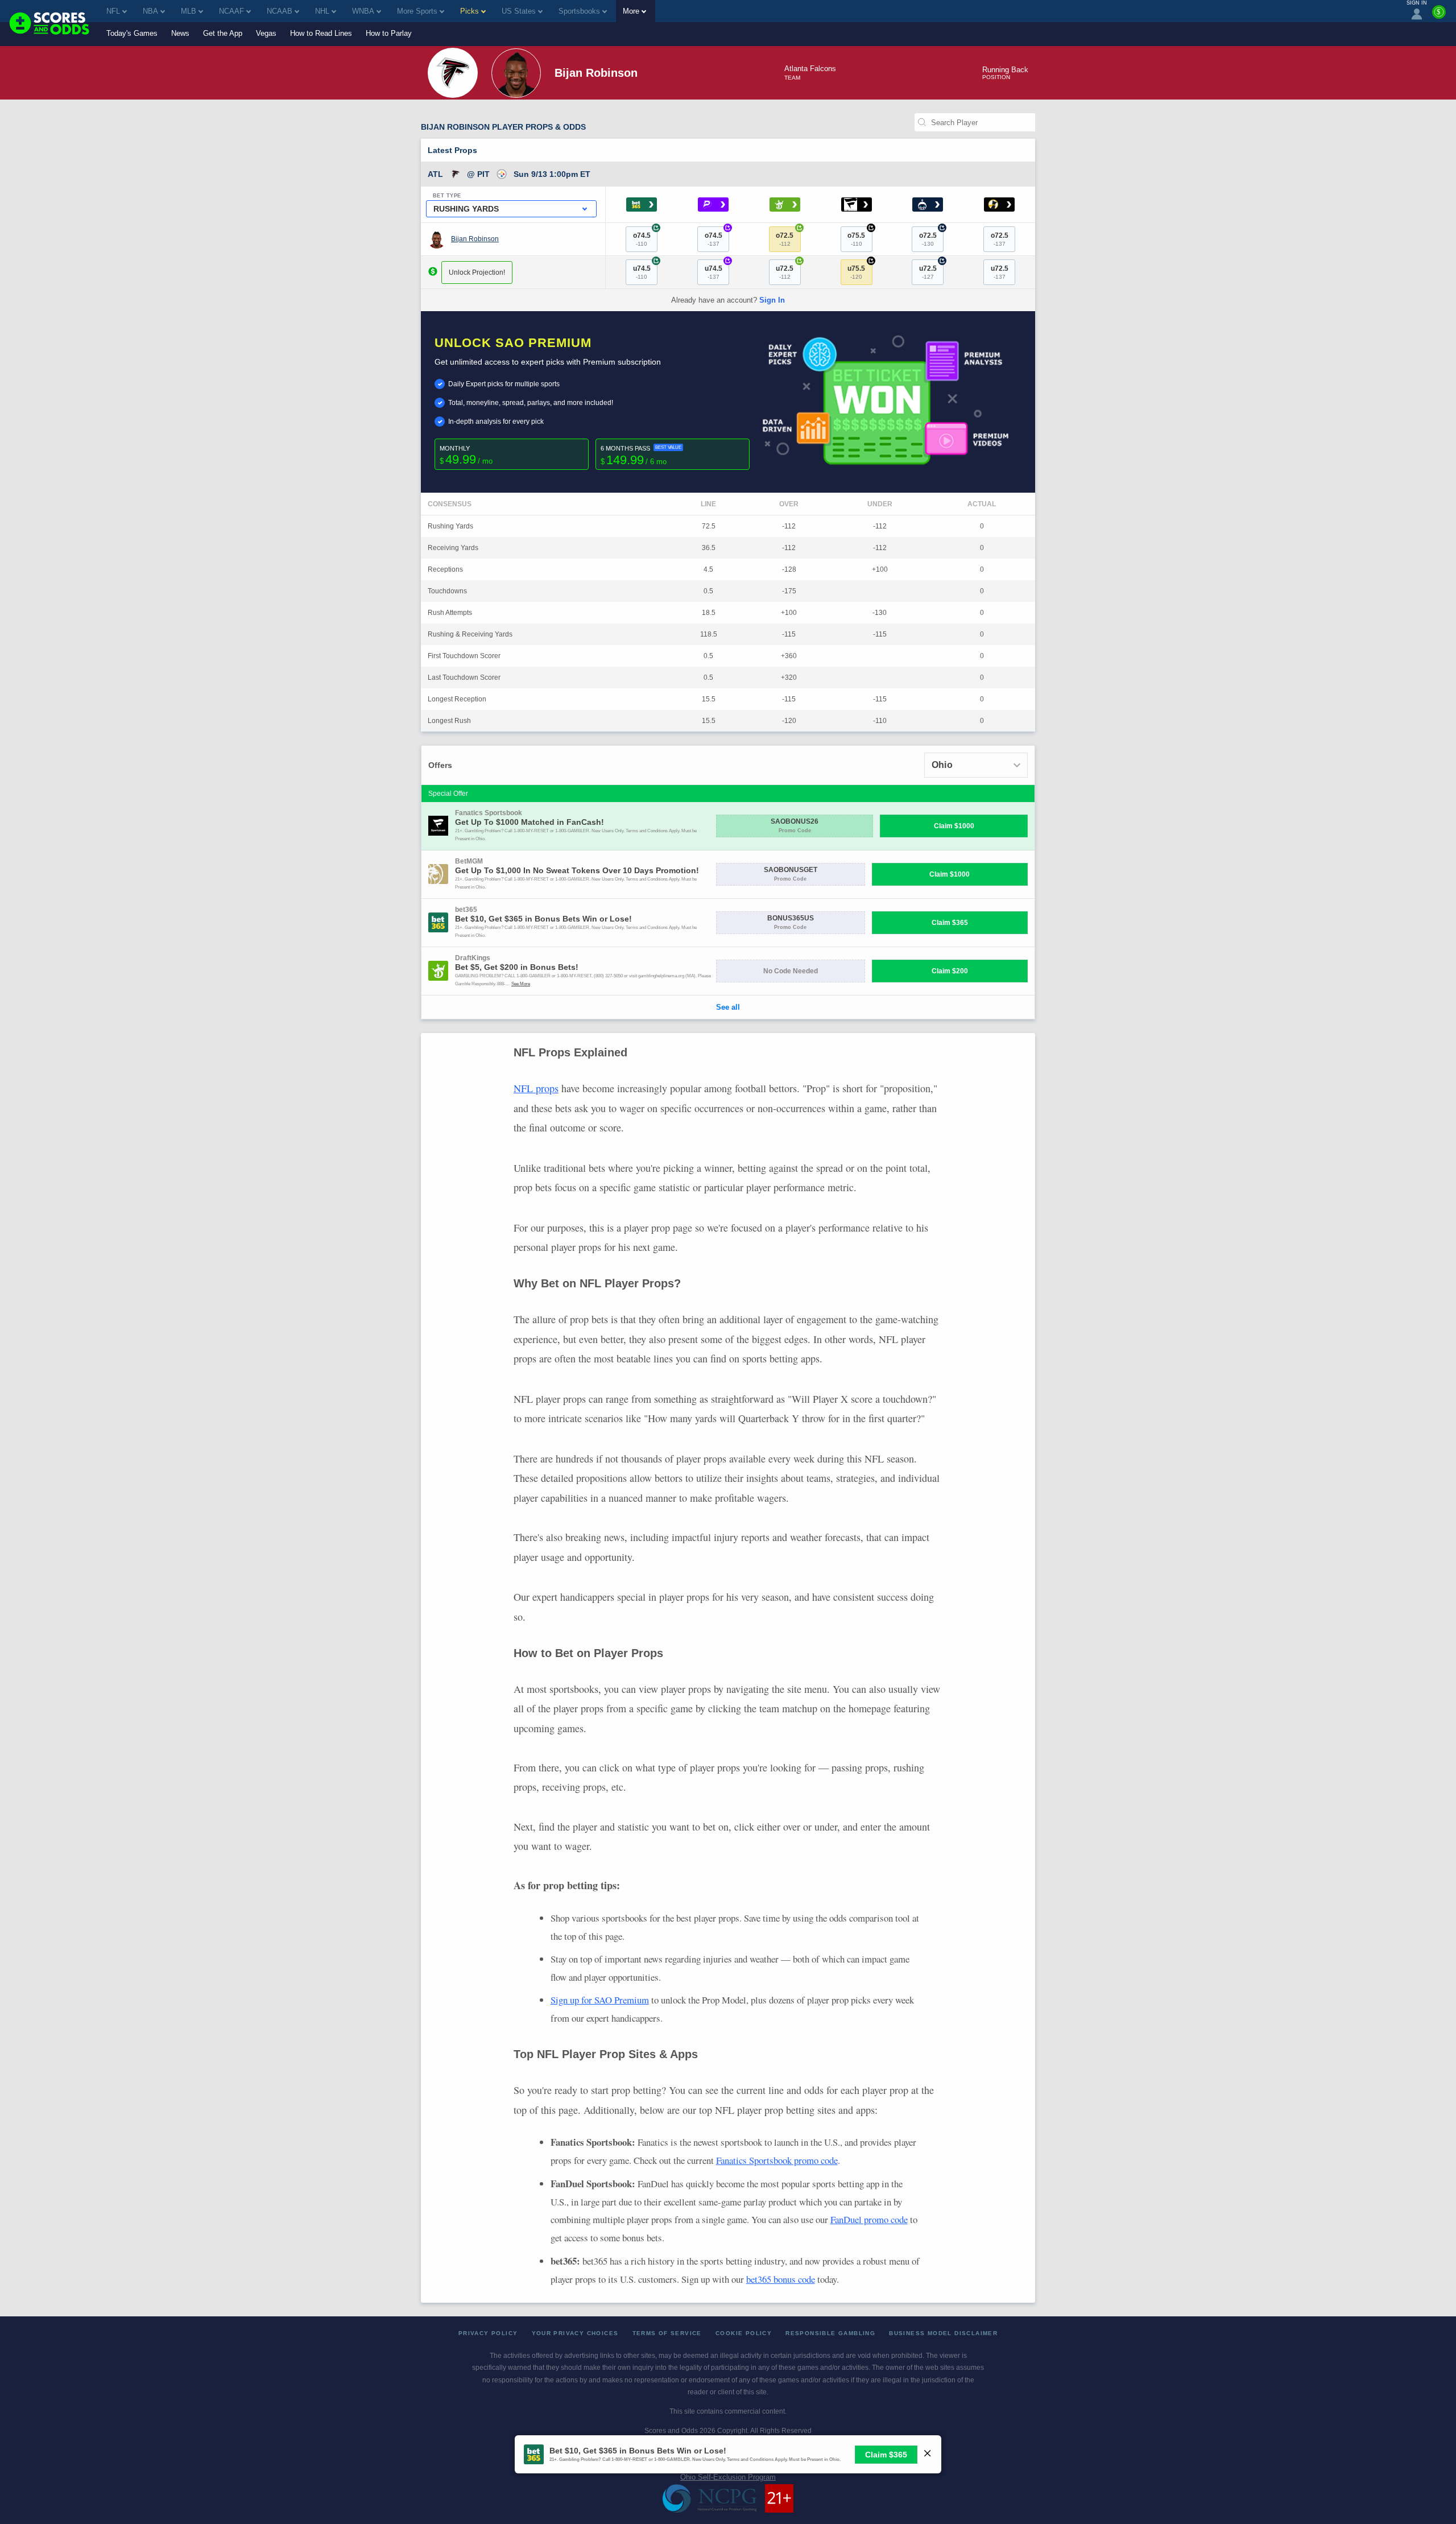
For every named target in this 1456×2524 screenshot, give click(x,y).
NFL (113, 11)
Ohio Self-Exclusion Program (728, 2477)
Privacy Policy (488, 2333)
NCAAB (280, 11)
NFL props (536, 1088)
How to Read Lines (321, 33)
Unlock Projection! (477, 272)
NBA (150, 11)
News (180, 33)
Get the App (223, 33)
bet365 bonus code (781, 2279)
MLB (189, 11)
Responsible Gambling (830, 2333)
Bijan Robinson (475, 239)
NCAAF (231, 11)
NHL (322, 11)
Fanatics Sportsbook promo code (777, 2160)
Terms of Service (667, 2333)
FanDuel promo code (869, 2219)
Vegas (266, 33)
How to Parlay (389, 33)
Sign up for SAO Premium (600, 2000)
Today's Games (132, 33)
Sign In (772, 300)
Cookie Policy (744, 2333)
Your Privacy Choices (575, 2333)
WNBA (363, 11)
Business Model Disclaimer (943, 2333)
